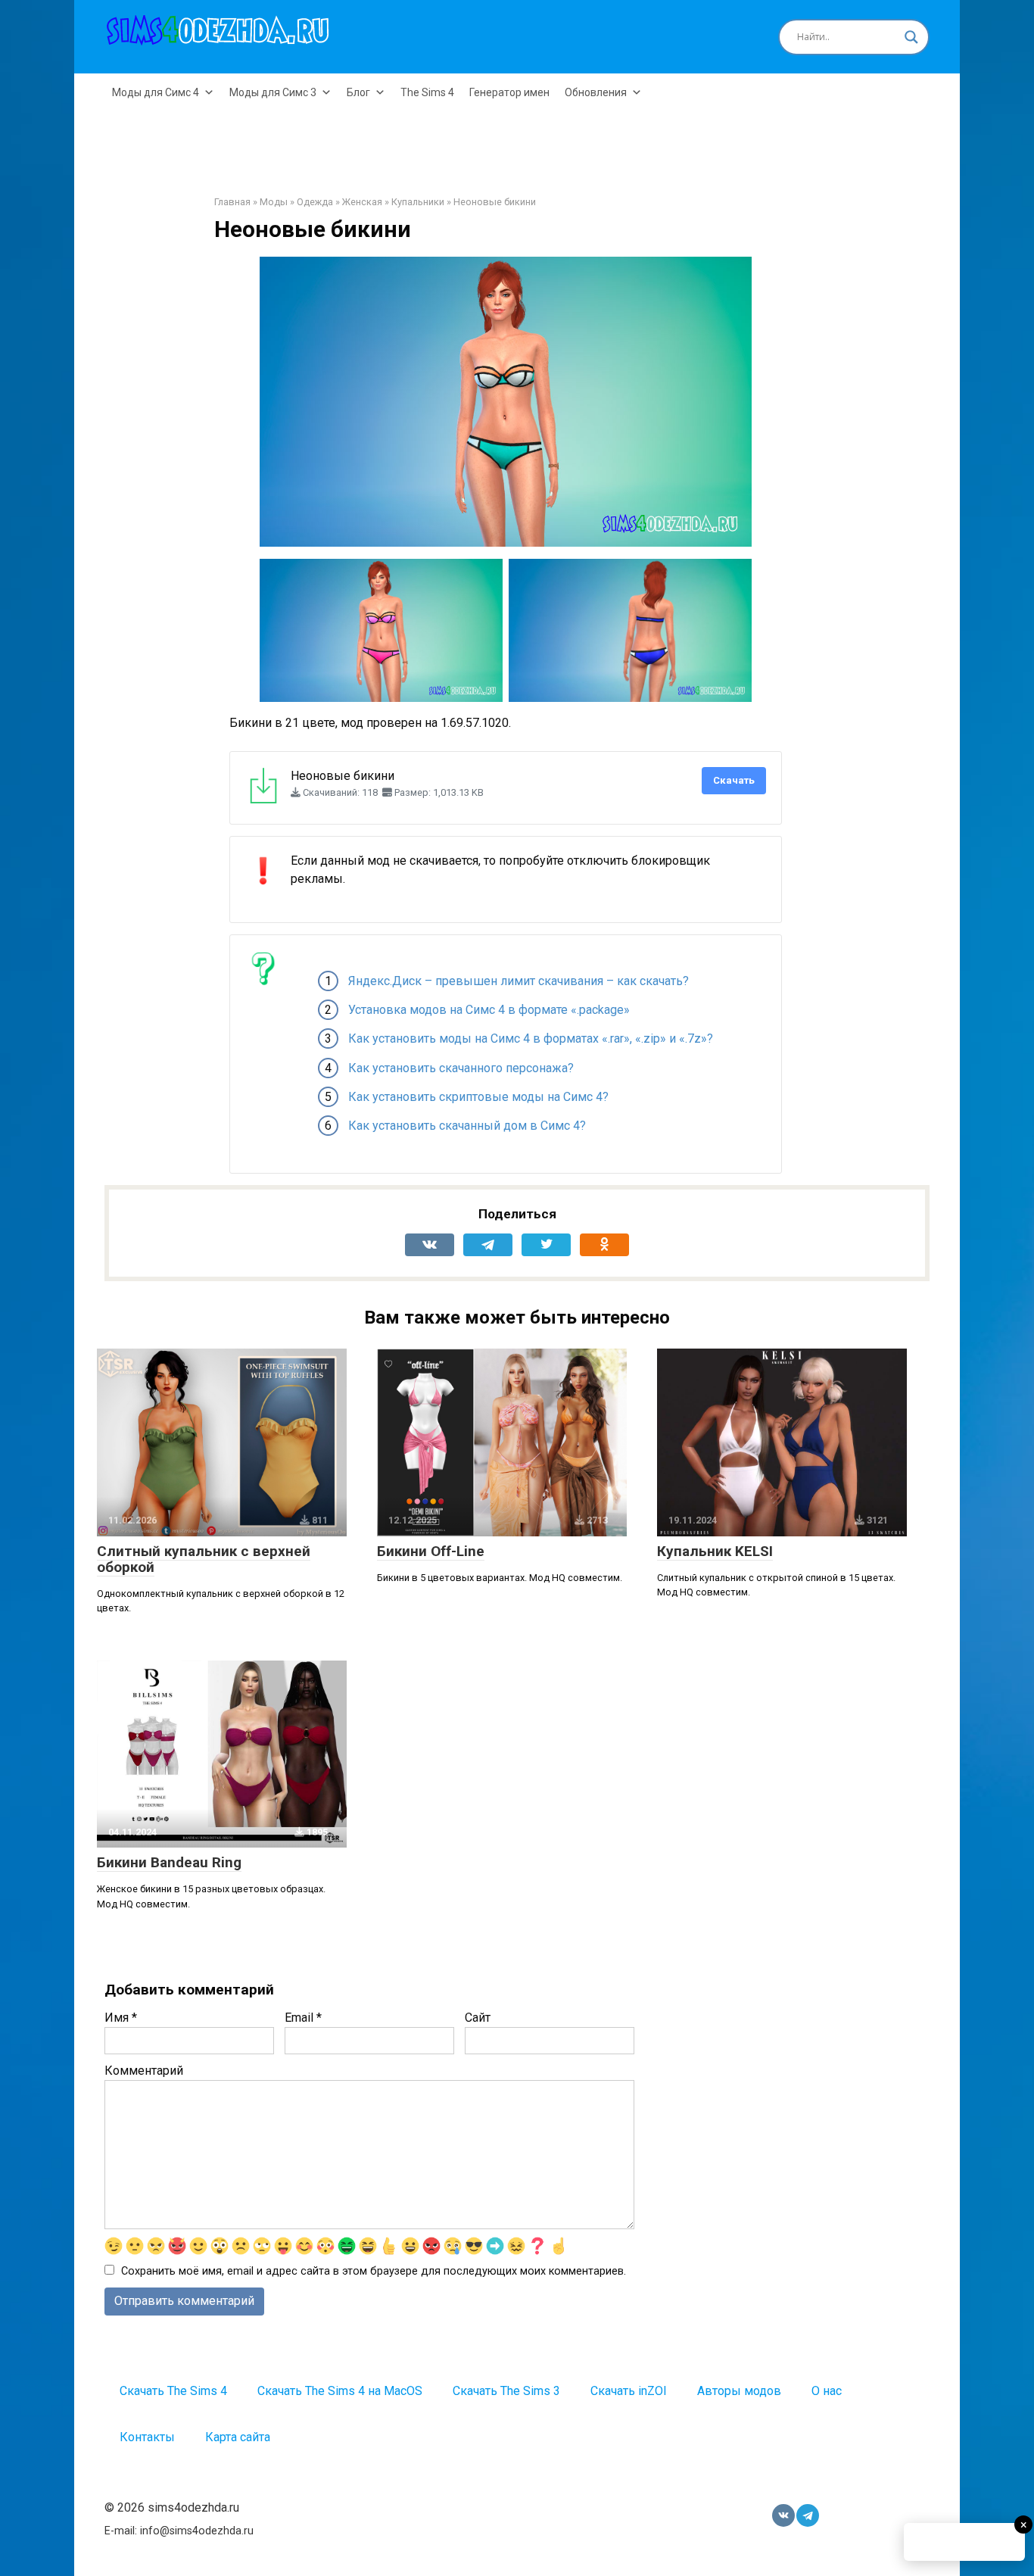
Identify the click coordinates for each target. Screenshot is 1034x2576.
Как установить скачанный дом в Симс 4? (467, 1126)
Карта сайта (238, 2437)
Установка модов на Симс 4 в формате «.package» (489, 1010)
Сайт (478, 2018)
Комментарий (144, 2071)
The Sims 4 (427, 92)
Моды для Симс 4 (156, 92)
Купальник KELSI (715, 1551)
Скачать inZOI (629, 2391)
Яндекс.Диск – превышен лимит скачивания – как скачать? (519, 981)
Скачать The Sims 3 (506, 2391)
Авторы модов (739, 2391)
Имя (121, 2018)
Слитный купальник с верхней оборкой (204, 1559)
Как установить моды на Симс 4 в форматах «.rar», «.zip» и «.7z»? (531, 1039)
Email (303, 2018)
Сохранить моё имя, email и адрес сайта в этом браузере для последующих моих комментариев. (374, 2271)
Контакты (147, 2437)
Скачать (734, 780)
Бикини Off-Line (431, 1551)
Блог (358, 92)
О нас (827, 2391)
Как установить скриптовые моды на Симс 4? (478, 1097)
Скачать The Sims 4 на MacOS (340, 2391)
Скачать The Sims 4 (173, 2391)
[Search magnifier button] (911, 37)
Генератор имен (509, 92)
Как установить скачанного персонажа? (461, 1068)
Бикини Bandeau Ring (169, 1862)
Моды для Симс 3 (273, 92)
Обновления (596, 92)
